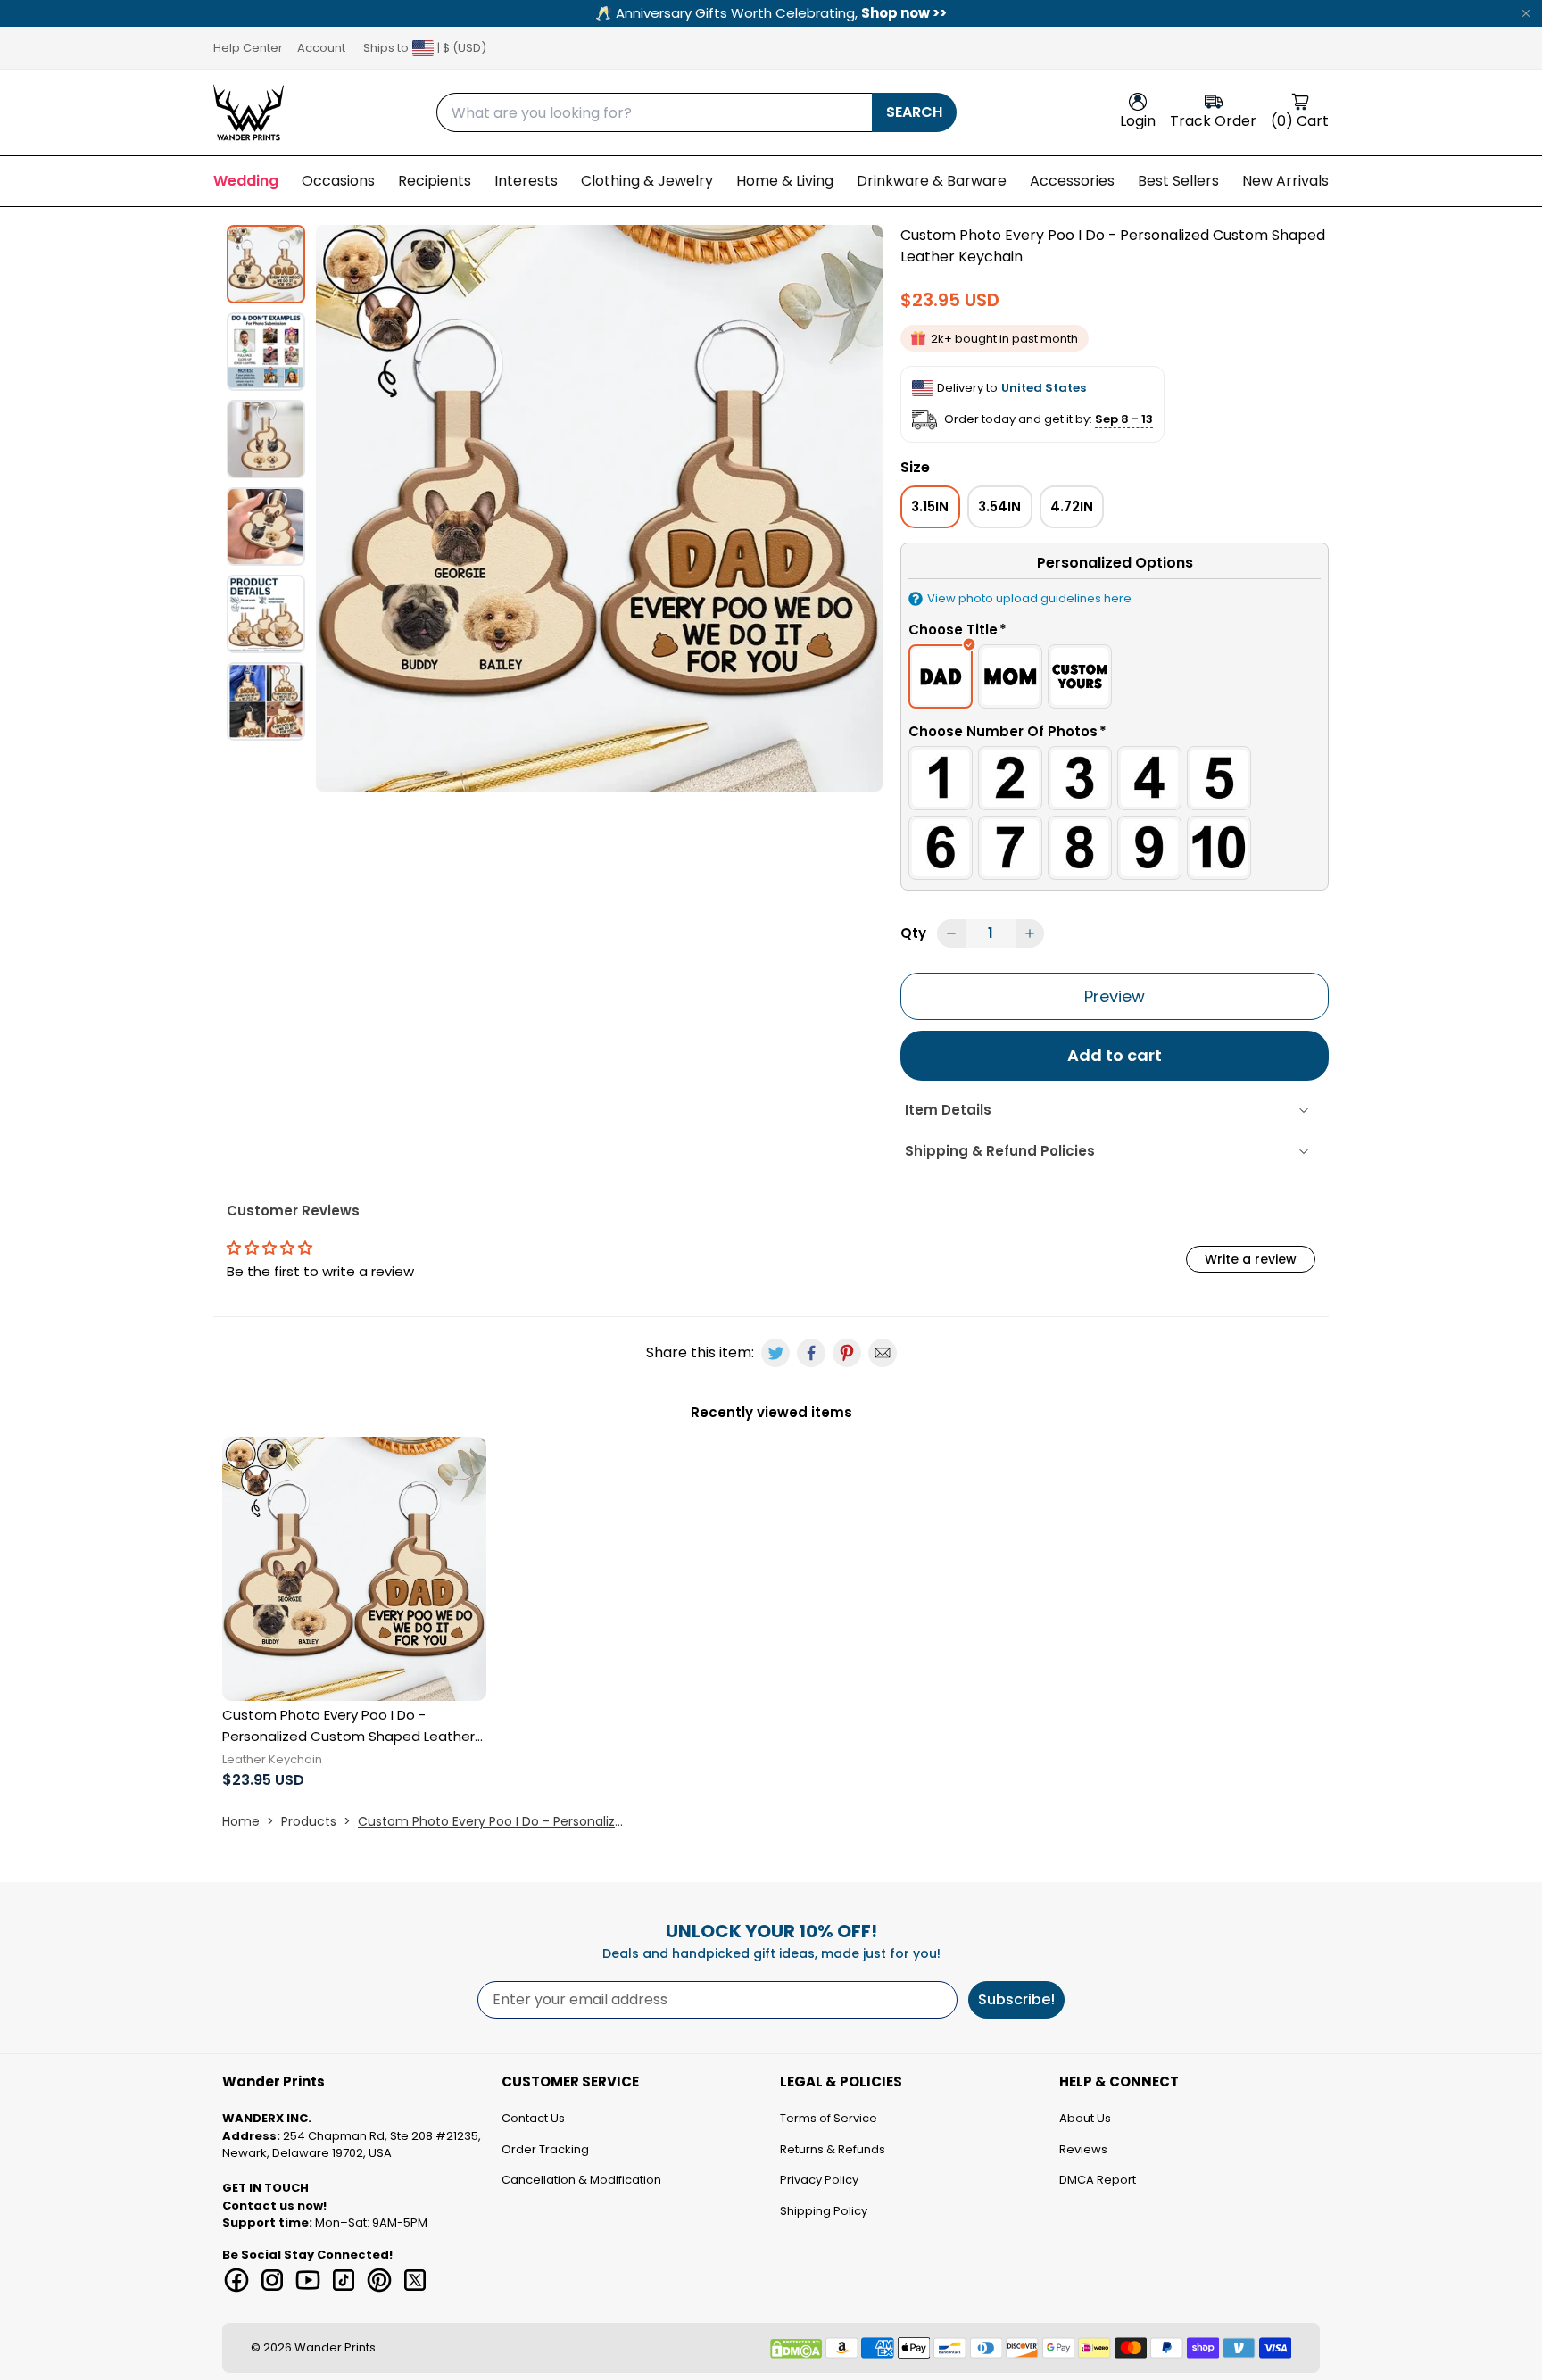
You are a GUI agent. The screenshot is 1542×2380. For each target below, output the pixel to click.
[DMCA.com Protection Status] (796, 2349)
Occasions (338, 181)
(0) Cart (1300, 121)
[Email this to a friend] (883, 1353)
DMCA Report (1098, 2180)
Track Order (1213, 121)
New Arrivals (1285, 181)
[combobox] (654, 112)
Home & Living (785, 181)
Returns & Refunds (833, 2149)
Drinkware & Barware (932, 181)
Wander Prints (335, 2347)
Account (321, 48)
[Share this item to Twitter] (775, 1353)
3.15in (930, 506)
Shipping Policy (824, 2211)
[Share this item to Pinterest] (847, 1353)
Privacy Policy (819, 2180)
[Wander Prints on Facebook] (236, 2280)
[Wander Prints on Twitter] (415, 2280)
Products (309, 1821)
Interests (526, 181)
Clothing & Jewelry (647, 181)
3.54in (999, 506)
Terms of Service (829, 2118)
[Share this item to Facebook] (811, 1353)
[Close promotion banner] (1526, 13)
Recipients (435, 181)
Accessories (1072, 181)
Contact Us (533, 2118)
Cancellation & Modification (581, 2180)
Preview (1115, 996)
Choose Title (958, 630)
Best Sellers (1178, 181)
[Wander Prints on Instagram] (272, 2280)
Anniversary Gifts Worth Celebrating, (771, 13)
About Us (1085, 2118)
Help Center (248, 48)
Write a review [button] (1251, 1259)
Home (241, 1821)
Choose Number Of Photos (1007, 731)
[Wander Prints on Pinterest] (379, 2280)
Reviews (1083, 2149)
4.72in (1072, 506)
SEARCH (914, 112)
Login (1138, 121)
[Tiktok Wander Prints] (344, 2280)
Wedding (246, 181)
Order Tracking (545, 2149)
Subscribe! (1016, 1999)
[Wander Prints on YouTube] (308, 2280)
